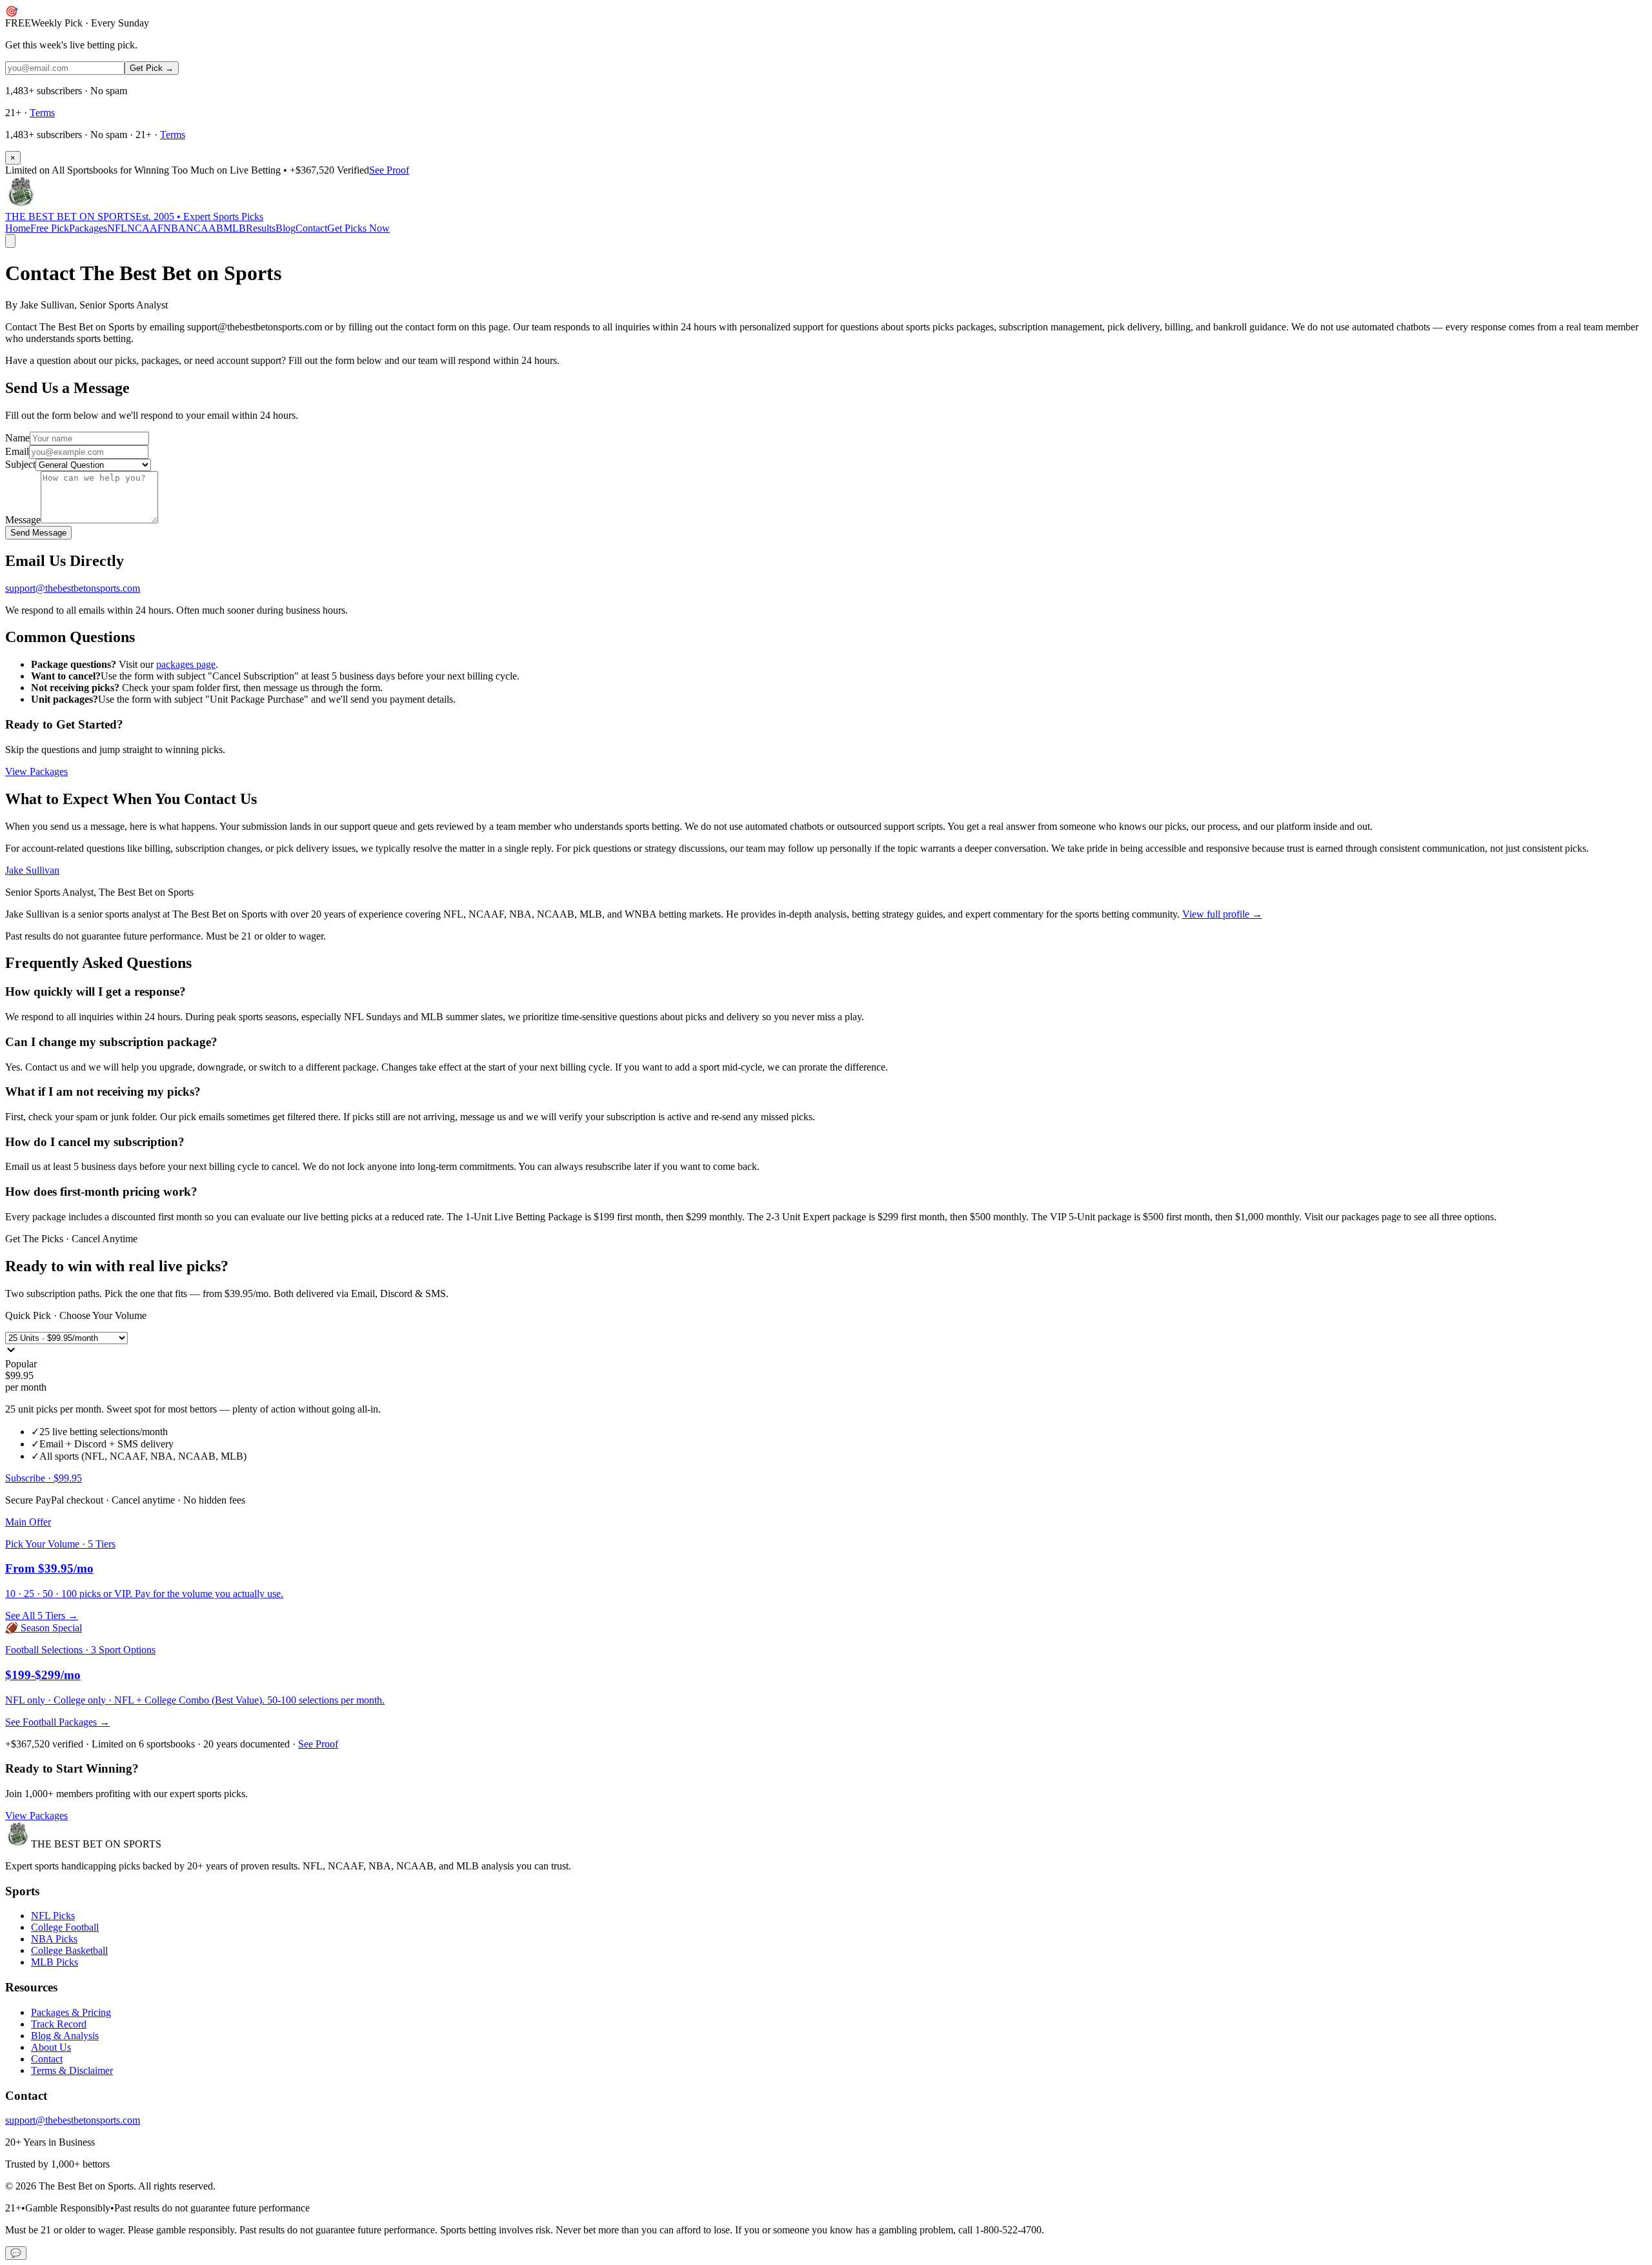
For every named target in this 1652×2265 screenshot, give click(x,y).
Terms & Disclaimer (72, 2070)
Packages (88, 228)
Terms (42, 113)
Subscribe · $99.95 (44, 1478)
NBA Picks (54, 1939)
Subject (20, 464)
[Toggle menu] (10, 241)
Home (18, 228)
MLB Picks (55, 1962)
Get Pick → (152, 68)
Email (17, 451)
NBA (175, 228)
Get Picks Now (358, 228)
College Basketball (69, 1950)
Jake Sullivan (32, 870)
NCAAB (205, 228)
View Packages (36, 771)
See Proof (389, 170)
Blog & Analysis (65, 2036)
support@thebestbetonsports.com (73, 588)
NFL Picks (53, 1916)
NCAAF (145, 228)
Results (261, 228)
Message (23, 520)
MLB (235, 228)
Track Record (59, 2024)
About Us (51, 2047)
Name (17, 438)
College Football (65, 1927)
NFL (117, 228)
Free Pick (50, 228)
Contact (311, 228)
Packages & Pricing (71, 2012)
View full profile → (1222, 914)
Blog (286, 228)
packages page (186, 664)
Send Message (38, 533)
